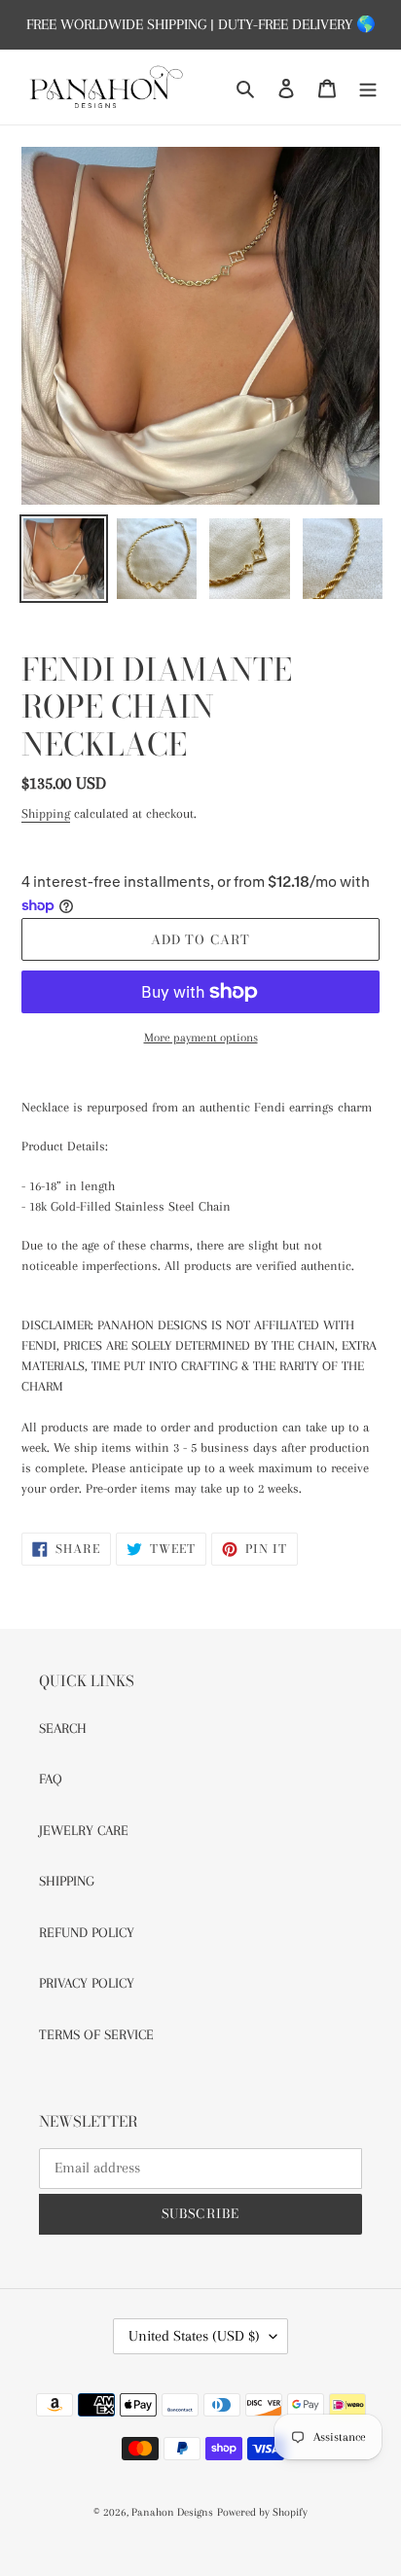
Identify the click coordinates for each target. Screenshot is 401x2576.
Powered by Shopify (262, 2512)
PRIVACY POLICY (87, 1983)
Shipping (46, 813)
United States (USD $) (194, 2336)
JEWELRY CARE (84, 1830)
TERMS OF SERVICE (96, 2034)
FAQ (51, 1779)
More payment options (201, 1038)
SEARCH (63, 1728)
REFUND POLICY (87, 1932)
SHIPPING (67, 1881)
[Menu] (368, 87)
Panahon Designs (172, 2512)
